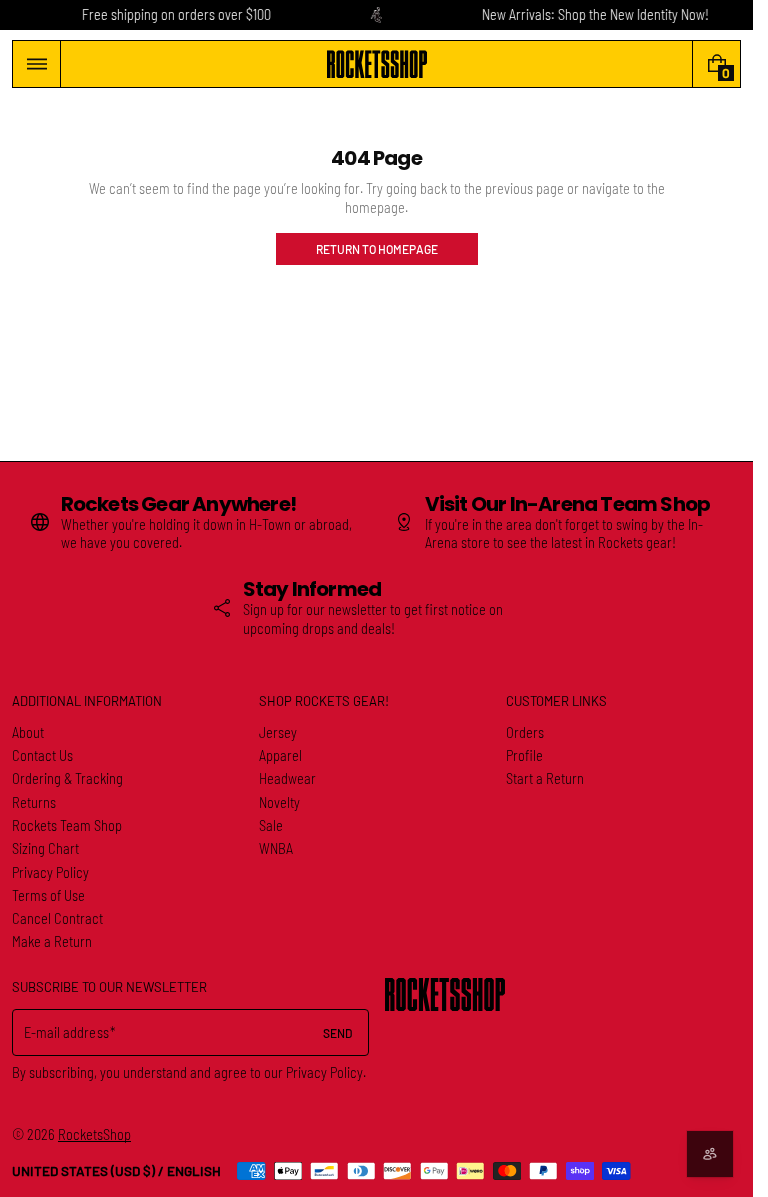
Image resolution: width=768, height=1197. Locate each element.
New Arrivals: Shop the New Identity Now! (595, 14)
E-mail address (66, 1032)
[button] (36, 64)
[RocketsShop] (445, 994)
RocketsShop (94, 1134)
